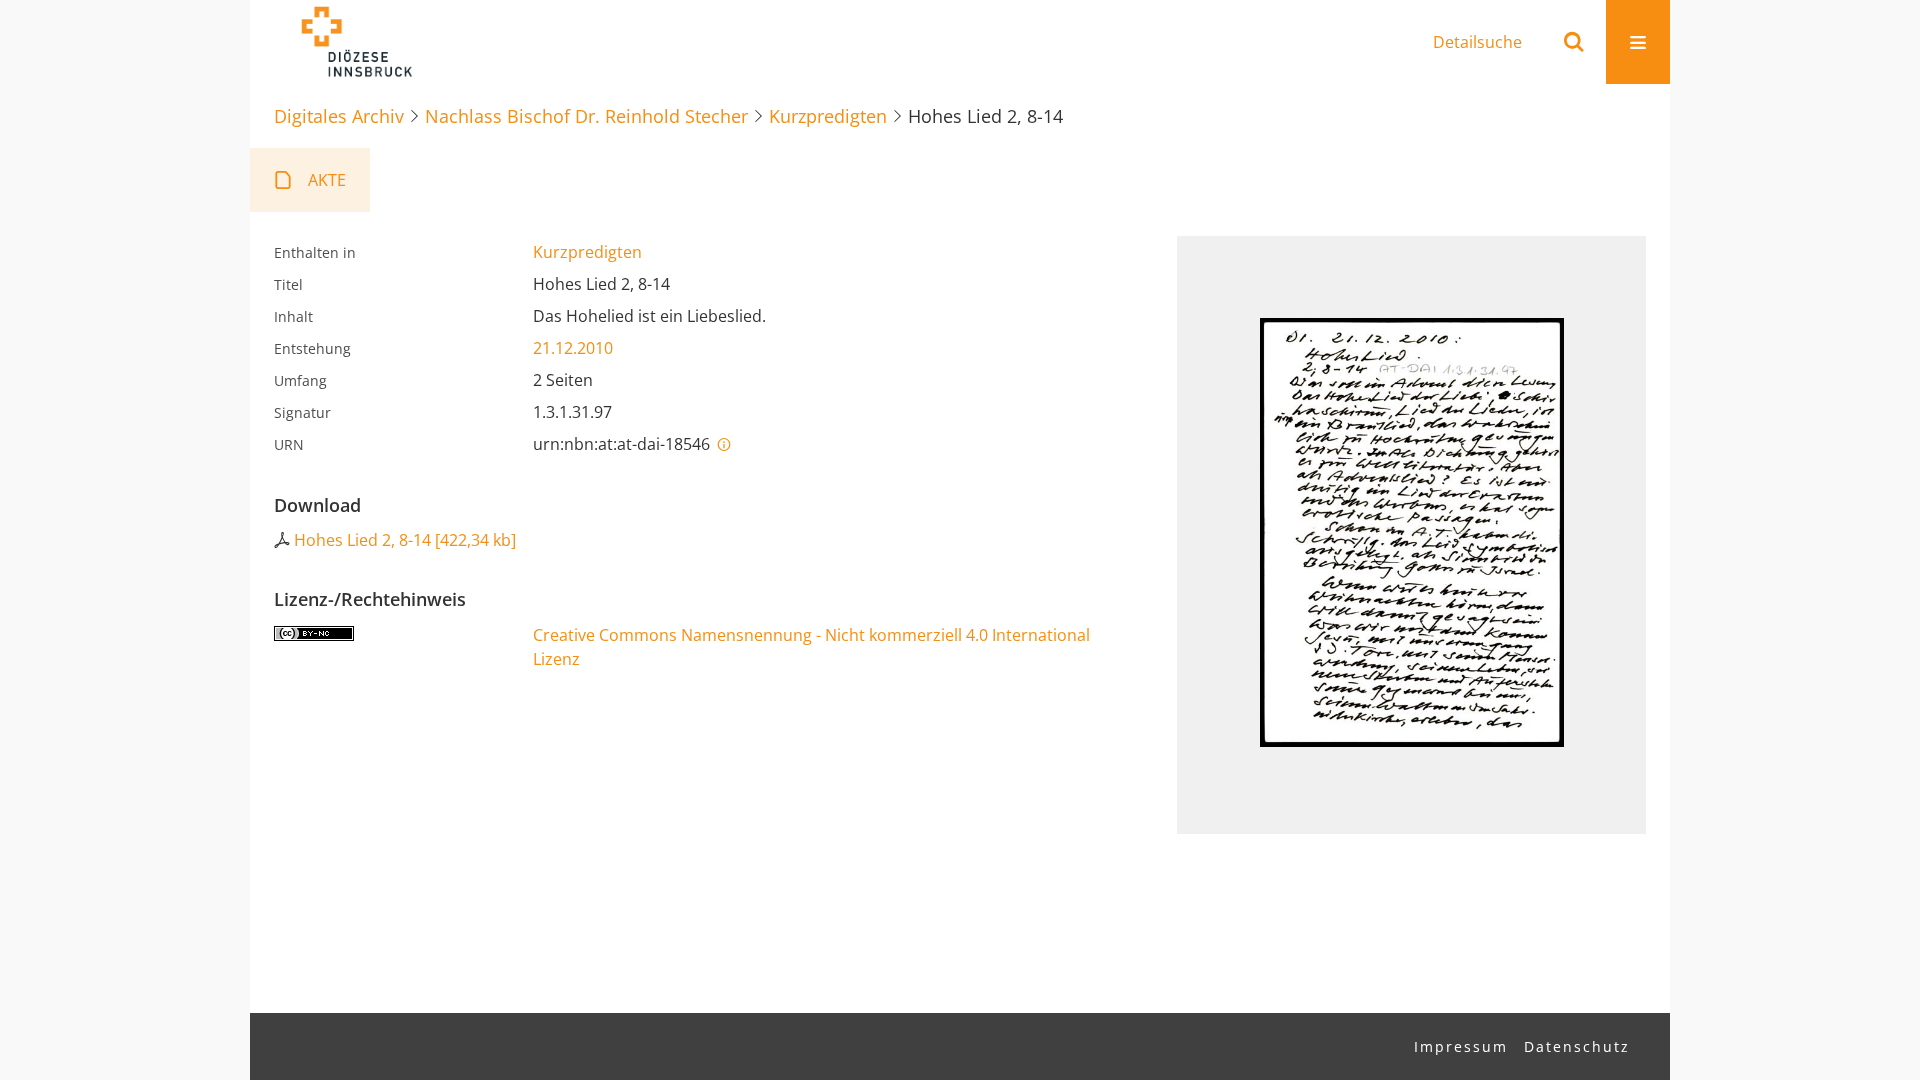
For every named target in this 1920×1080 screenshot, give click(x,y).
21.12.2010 (573, 348)
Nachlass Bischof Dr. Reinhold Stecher (586, 116)
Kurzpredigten (828, 116)
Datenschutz (1577, 1046)
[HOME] (356, 42)
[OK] (1574, 42)
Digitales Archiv (339, 116)
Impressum (1461, 1046)
